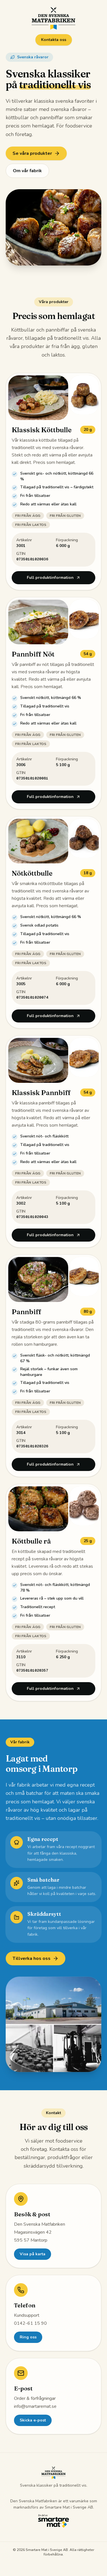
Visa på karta (33, 2254)
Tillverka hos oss (32, 1958)
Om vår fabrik (27, 171)
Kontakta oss (54, 40)
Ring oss (28, 2337)
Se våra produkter (32, 153)
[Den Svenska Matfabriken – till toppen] (54, 18)
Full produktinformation (50, 578)
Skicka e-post (33, 2420)
